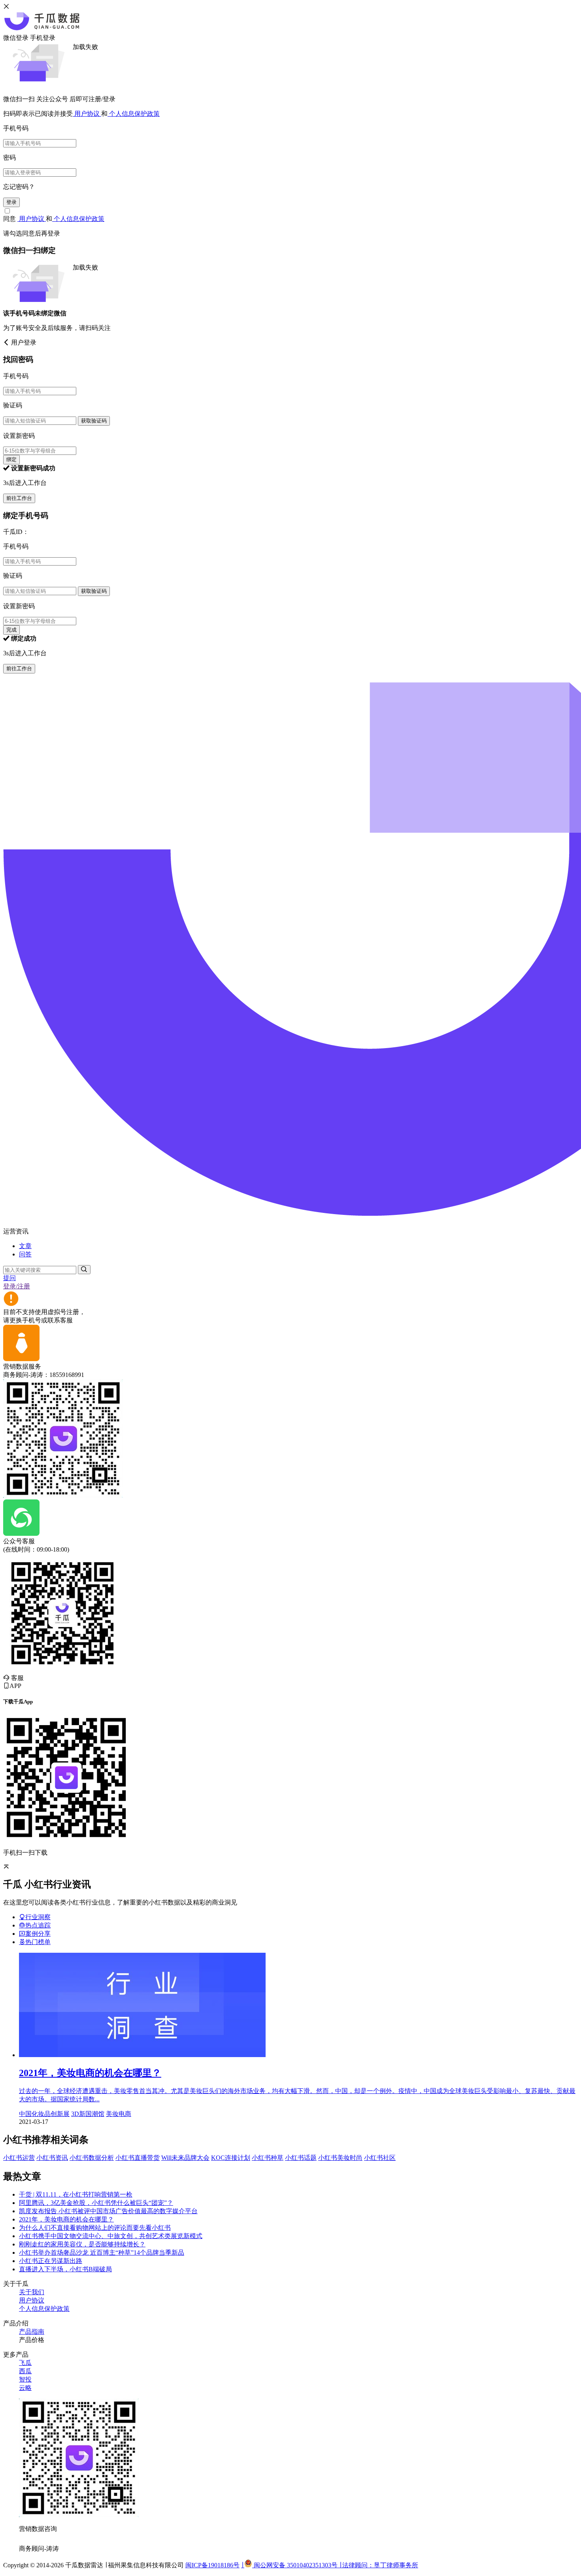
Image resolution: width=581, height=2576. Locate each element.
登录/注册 (17, 1286)
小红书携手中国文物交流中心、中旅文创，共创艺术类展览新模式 (111, 2236)
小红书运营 (19, 2158)
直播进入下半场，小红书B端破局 (65, 2269)
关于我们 (32, 2292)
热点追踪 (38, 1925)
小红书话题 (301, 2158)
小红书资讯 (52, 2158)
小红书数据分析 (92, 2158)
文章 (25, 1246)
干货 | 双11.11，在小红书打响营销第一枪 (76, 2194)
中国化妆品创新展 (44, 2114)
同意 (10, 219)
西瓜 (25, 2371)
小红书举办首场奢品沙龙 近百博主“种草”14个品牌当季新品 (102, 2253)
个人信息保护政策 (134, 114)
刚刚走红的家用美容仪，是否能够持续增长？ (82, 2244)
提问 (9, 1278)
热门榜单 (38, 1942)
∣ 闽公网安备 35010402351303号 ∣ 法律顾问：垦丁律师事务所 (330, 2565)
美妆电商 (119, 2114)
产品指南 (32, 2332)
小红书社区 (380, 2158)
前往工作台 (19, 498)
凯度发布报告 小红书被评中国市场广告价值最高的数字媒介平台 (108, 2211)
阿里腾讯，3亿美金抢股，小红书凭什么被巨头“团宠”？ (96, 2203)
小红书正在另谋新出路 (51, 2261)
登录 (11, 202)
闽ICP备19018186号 (212, 2565)
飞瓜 (25, 2363)
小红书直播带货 (138, 2158)
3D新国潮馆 (88, 2114)
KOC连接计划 (231, 2158)
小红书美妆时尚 (340, 2158)
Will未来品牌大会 (185, 2158)
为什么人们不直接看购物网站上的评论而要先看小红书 (95, 2228)
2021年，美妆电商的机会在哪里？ (66, 2219)
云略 (25, 2388)
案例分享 (38, 1934)
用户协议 (87, 114)
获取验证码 (94, 421)
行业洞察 (38, 1917)
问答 (25, 1254)
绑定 (11, 459)
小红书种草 (268, 2158)
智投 (25, 2379)
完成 (11, 630)
